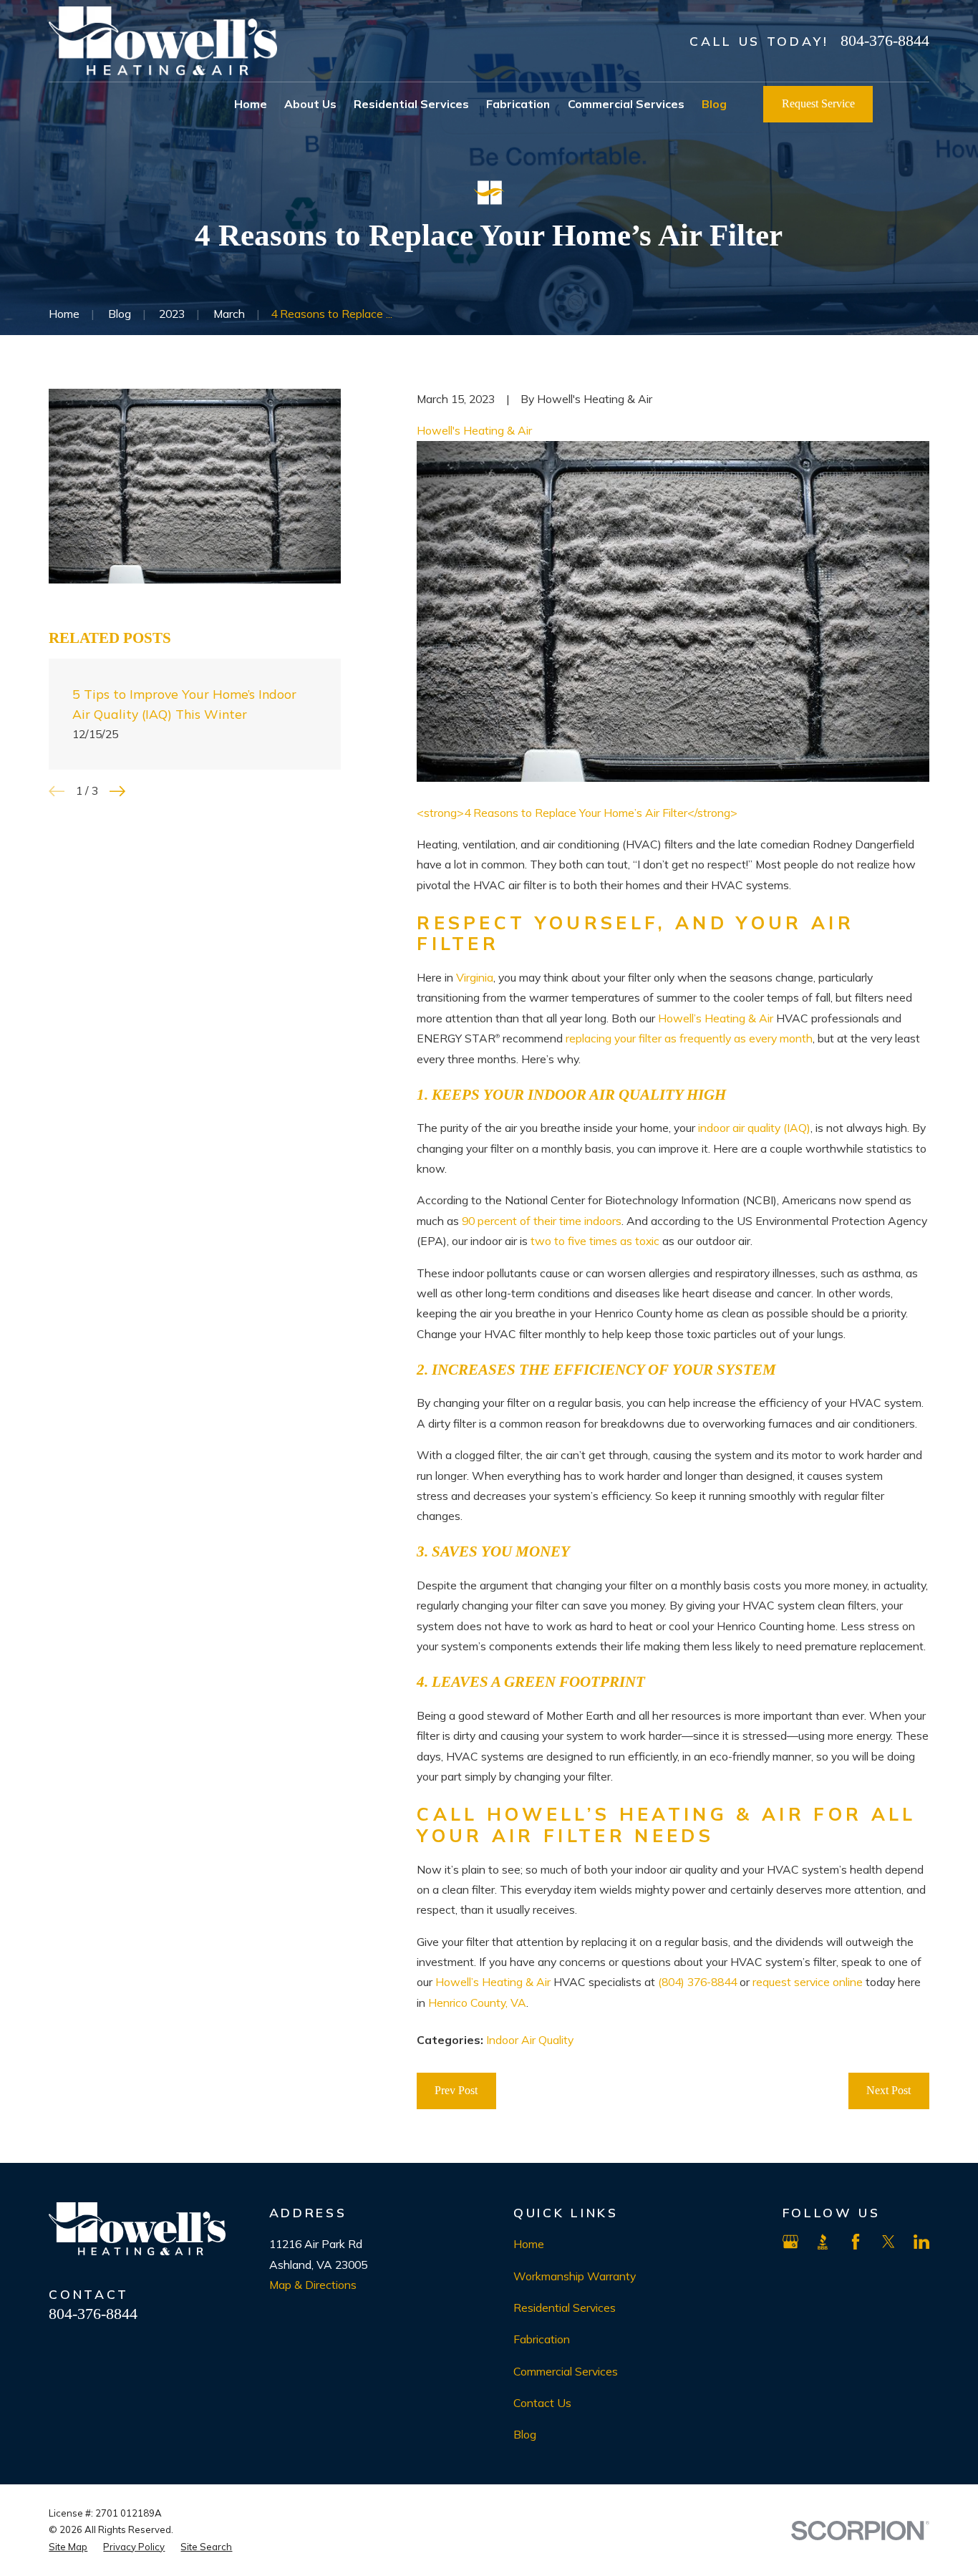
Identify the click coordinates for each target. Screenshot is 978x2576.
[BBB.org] (823, 2242)
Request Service (818, 103)
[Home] (163, 41)
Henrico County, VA (477, 2003)
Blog (525, 2434)
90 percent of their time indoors (542, 1221)
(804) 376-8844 (697, 1982)
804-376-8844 (885, 41)
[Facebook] (856, 2242)
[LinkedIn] (921, 2242)
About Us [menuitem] (310, 104)
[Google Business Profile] (790, 2242)
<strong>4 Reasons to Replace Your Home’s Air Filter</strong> (577, 813)
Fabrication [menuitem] (518, 104)
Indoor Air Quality (530, 2040)
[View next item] (117, 791)
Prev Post (456, 2090)
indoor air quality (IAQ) (754, 1128)
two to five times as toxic (595, 1241)
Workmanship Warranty (575, 2276)
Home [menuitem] (251, 104)
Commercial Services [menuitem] (626, 104)
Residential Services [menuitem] (411, 104)
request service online (808, 1982)
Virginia (475, 977)
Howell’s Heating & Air (716, 1018)
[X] (889, 2242)
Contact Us (542, 2403)
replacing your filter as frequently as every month (689, 1038)
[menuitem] (68, 2547)
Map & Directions (313, 2285)
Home (529, 2244)
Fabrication (542, 2339)
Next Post (889, 2090)
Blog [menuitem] (714, 104)
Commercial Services (566, 2371)
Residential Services (565, 2308)
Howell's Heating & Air (474, 430)
